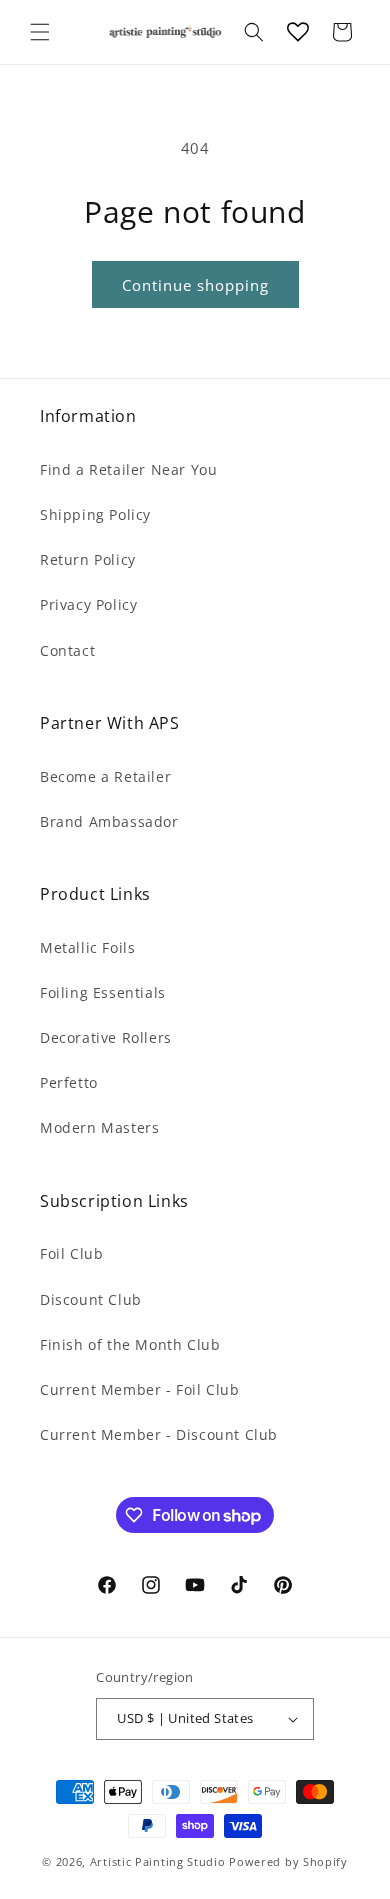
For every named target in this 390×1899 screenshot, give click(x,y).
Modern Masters (99, 1127)
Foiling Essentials (103, 992)
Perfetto (69, 1082)
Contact (67, 650)
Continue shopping (195, 285)
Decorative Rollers (106, 1037)
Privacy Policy (88, 604)
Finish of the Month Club (130, 1344)
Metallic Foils (87, 947)
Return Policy (88, 559)
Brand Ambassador (109, 821)
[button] (40, 32)
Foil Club (71, 1253)
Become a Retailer (105, 776)
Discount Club (91, 1299)
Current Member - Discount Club (159, 1434)
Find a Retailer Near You (128, 469)
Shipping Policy (95, 514)
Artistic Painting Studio (158, 1861)
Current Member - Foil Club (140, 1389)
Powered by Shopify (288, 1861)
